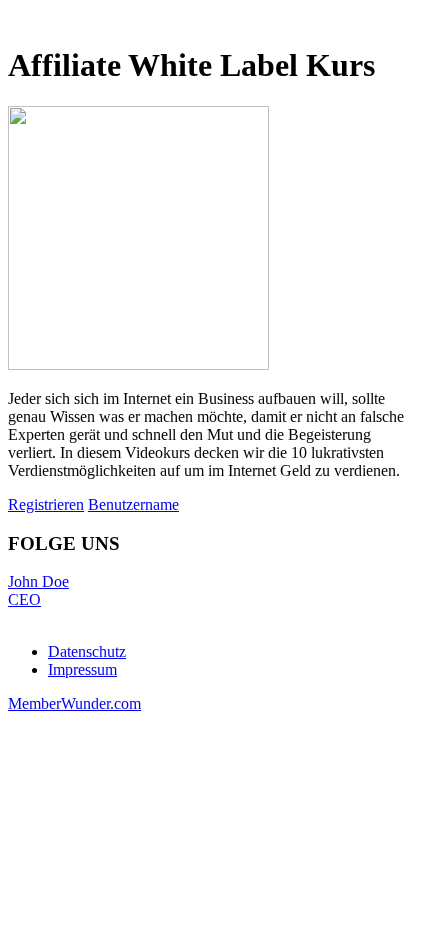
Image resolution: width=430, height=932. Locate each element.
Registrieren (46, 504)
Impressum (82, 669)
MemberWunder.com (74, 703)
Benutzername (133, 504)
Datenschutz (87, 651)
